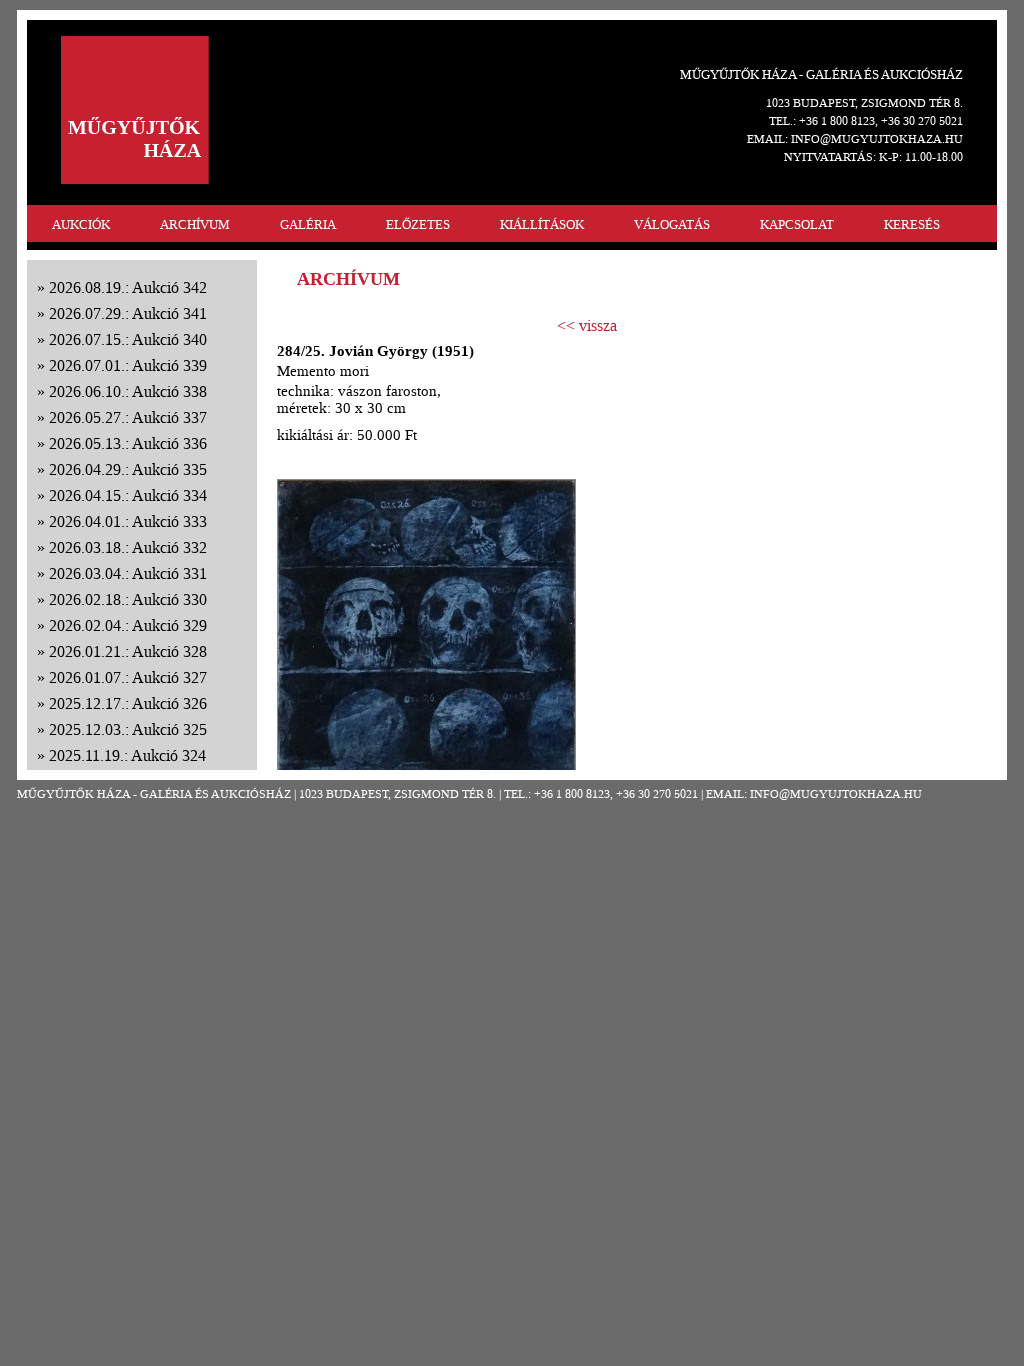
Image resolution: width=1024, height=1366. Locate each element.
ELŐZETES (418, 224)
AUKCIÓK (81, 224)
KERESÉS (912, 224)
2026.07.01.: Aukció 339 (128, 365)
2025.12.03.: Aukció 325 (128, 729)
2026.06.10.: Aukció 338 (128, 391)
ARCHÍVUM (195, 224)
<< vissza (587, 326)
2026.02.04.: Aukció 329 (128, 625)
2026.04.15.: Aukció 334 (128, 495)
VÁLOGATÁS (672, 224)
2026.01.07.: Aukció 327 (128, 677)
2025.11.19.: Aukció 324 (127, 755)
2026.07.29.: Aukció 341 (128, 313)
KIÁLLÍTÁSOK (542, 224)
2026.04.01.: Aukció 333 (128, 521)
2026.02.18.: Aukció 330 (128, 599)
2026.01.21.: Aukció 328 (128, 651)
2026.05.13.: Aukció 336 (128, 443)
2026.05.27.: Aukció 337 (128, 417)
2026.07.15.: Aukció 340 (128, 339)
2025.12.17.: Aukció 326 (128, 703)
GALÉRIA (308, 224)
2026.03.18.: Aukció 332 (128, 547)
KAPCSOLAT (797, 224)
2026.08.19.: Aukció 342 (128, 287)
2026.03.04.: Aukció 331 (128, 573)
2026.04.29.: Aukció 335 (128, 469)
